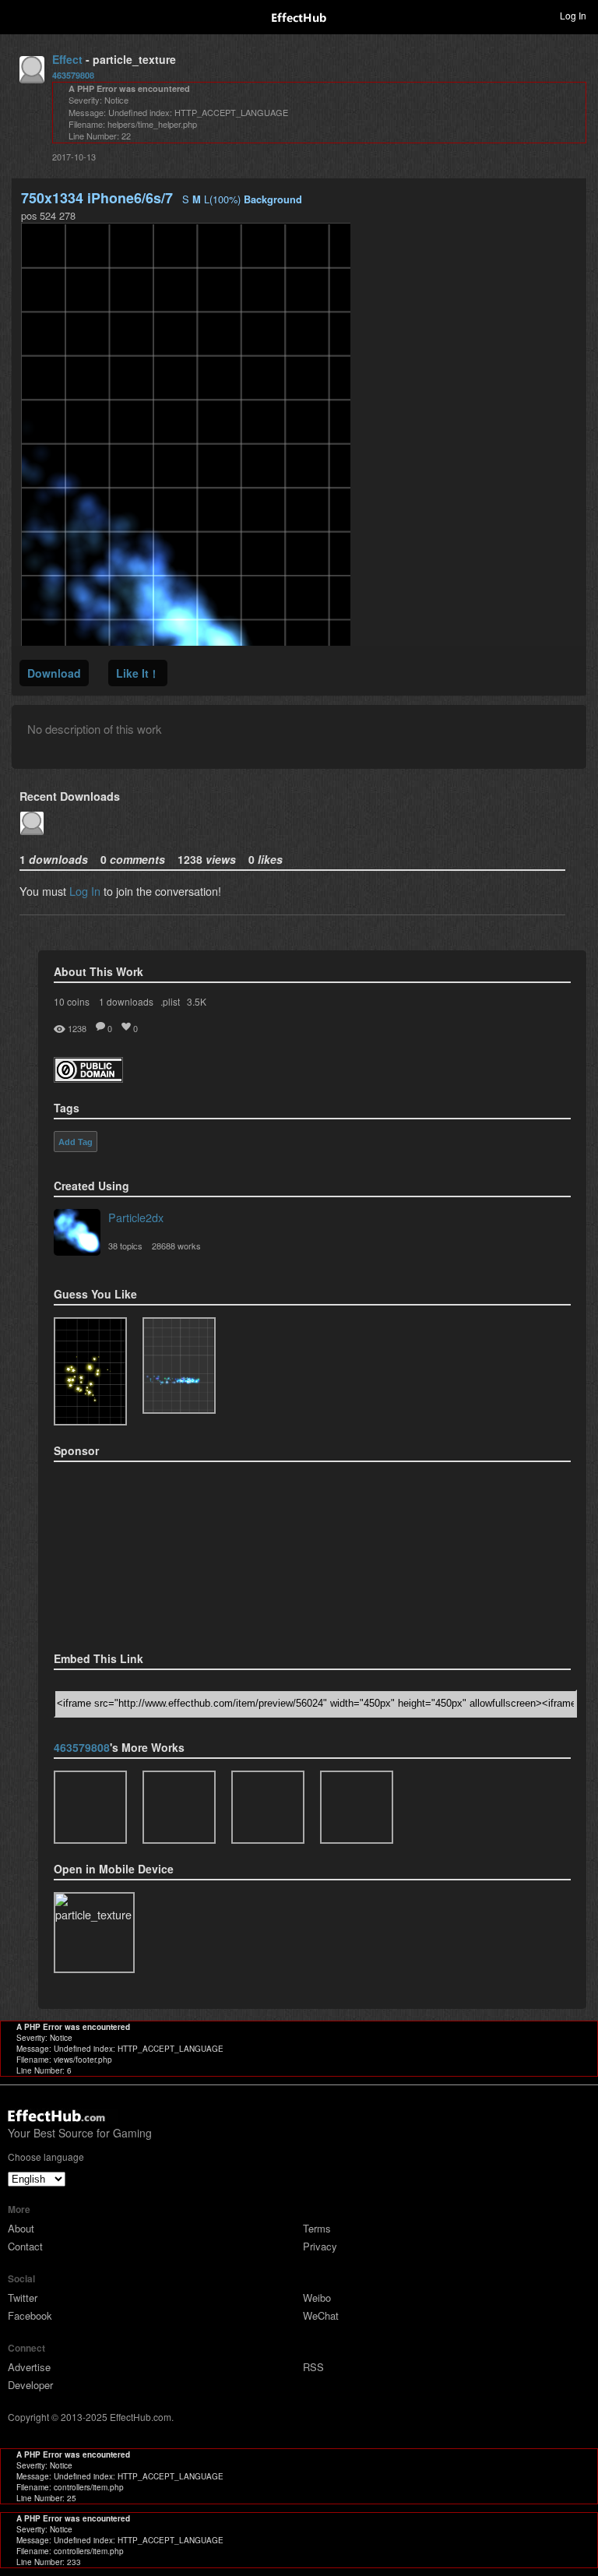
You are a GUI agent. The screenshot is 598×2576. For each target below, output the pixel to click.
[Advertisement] (132, 1552)
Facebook (30, 2315)
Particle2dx (136, 1217)
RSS (313, 2367)
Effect (67, 59)
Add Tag (76, 1142)
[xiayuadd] (268, 1807)
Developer (30, 2385)
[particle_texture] (179, 1366)
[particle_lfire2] (90, 1807)
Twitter (23, 2298)
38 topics (125, 1246)
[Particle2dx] (77, 1234)
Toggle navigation (19, 15)
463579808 (73, 75)
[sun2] (357, 1807)
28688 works (176, 1246)
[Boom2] (90, 1371)
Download (54, 673)
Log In (85, 891)
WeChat (321, 2315)
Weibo (317, 2298)
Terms (317, 2228)
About (21, 2228)
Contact (25, 2246)
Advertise (29, 2367)
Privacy (320, 2246)
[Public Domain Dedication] (88, 1078)
